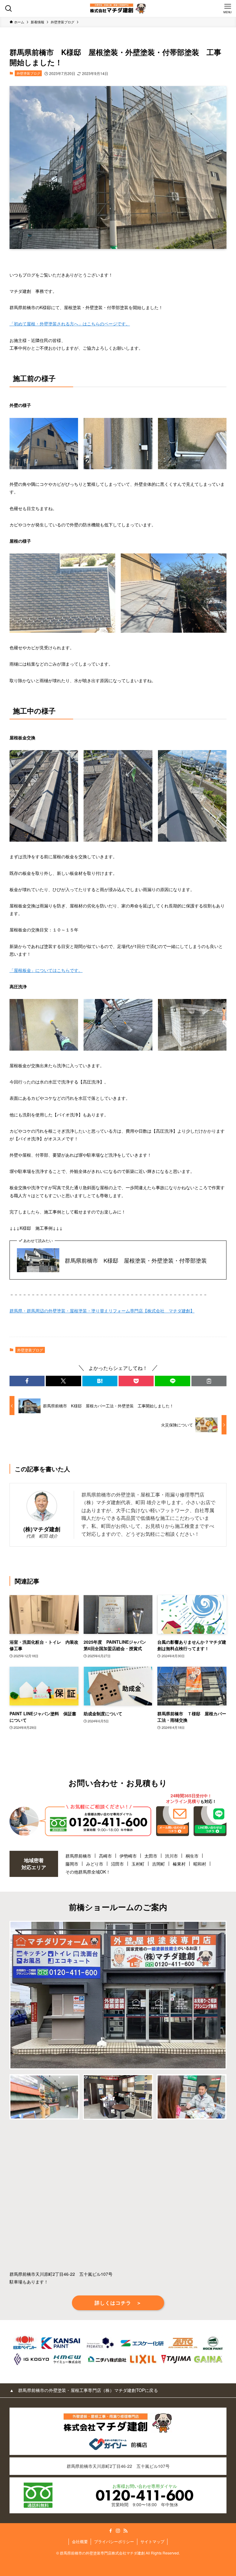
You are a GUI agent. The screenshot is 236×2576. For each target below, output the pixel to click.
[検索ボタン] (8, 8)
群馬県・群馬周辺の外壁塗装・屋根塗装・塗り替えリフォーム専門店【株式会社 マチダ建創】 (102, 1311)
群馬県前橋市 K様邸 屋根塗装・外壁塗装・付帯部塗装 (136, 1260)
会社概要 (80, 2541)
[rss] (125, 2531)
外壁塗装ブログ (28, 73)
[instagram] (118, 2531)
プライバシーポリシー (114, 2541)
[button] (27, 1381)
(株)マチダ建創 (42, 1529)
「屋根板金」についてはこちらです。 (46, 970)
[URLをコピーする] (209, 1381)
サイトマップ (152, 2541)
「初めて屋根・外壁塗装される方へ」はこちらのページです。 (70, 324)
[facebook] (111, 2531)
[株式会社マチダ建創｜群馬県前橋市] (118, 8)
